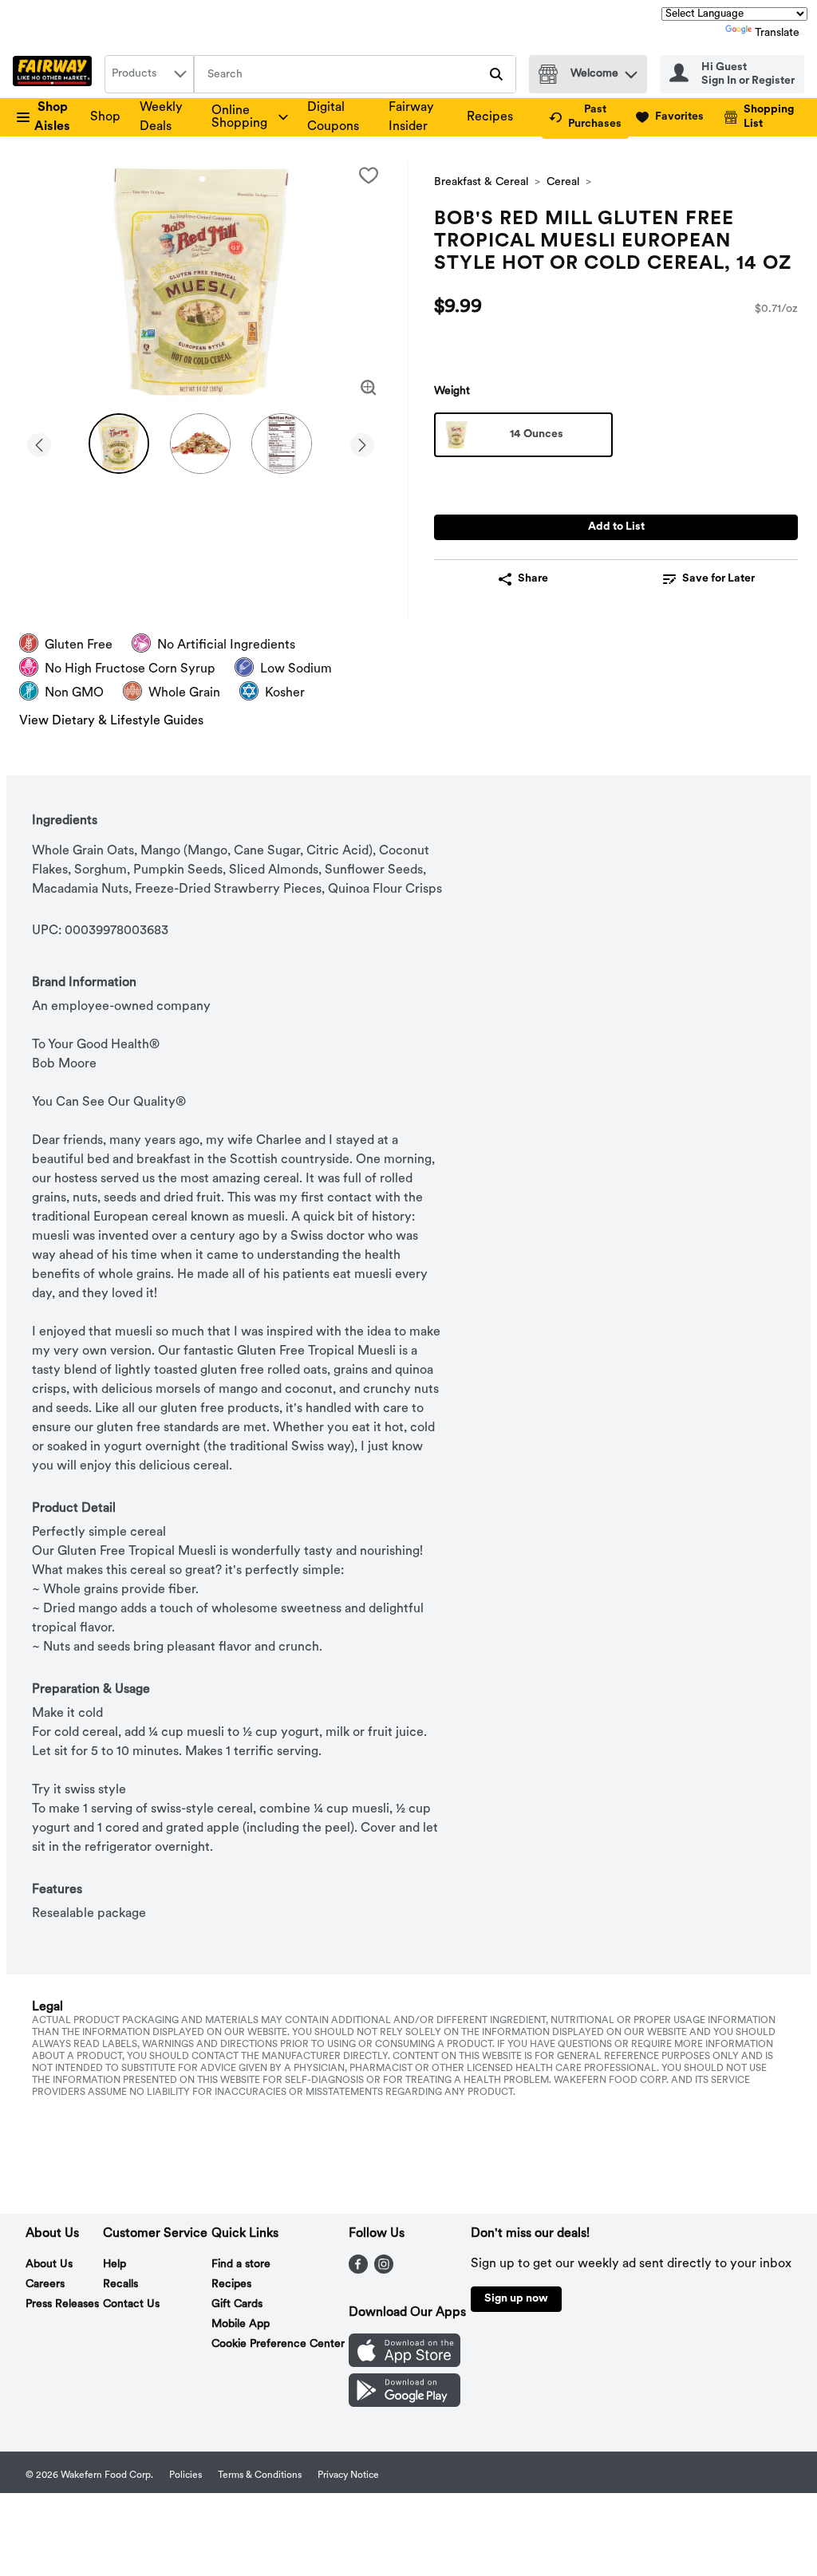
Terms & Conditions (260, 2475)
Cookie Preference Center (278, 2344)
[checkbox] (369, 176)
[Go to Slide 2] (200, 444)
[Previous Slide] (39, 442)
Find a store (241, 2264)
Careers (45, 2284)
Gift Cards (237, 2304)
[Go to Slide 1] (119, 444)
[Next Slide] (362, 442)
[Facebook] (358, 2270)
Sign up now (516, 2299)
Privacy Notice (348, 2475)
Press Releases (62, 2304)
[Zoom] (369, 388)
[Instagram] (384, 2270)
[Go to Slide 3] (282, 444)
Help (114, 2264)
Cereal (563, 182)
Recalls (120, 2284)
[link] (585, 117)
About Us (49, 2264)
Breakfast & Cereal (481, 182)
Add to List (616, 527)
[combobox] (149, 74)
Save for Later (718, 579)
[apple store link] (405, 2364)
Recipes (490, 117)
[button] (631, 71)
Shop (105, 117)
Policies (186, 2475)
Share (533, 579)
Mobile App (241, 2324)
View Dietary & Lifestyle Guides (111, 721)
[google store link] (405, 2404)
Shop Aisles (52, 117)
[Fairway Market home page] (55, 74)
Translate (777, 33)
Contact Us (131, 2304)
